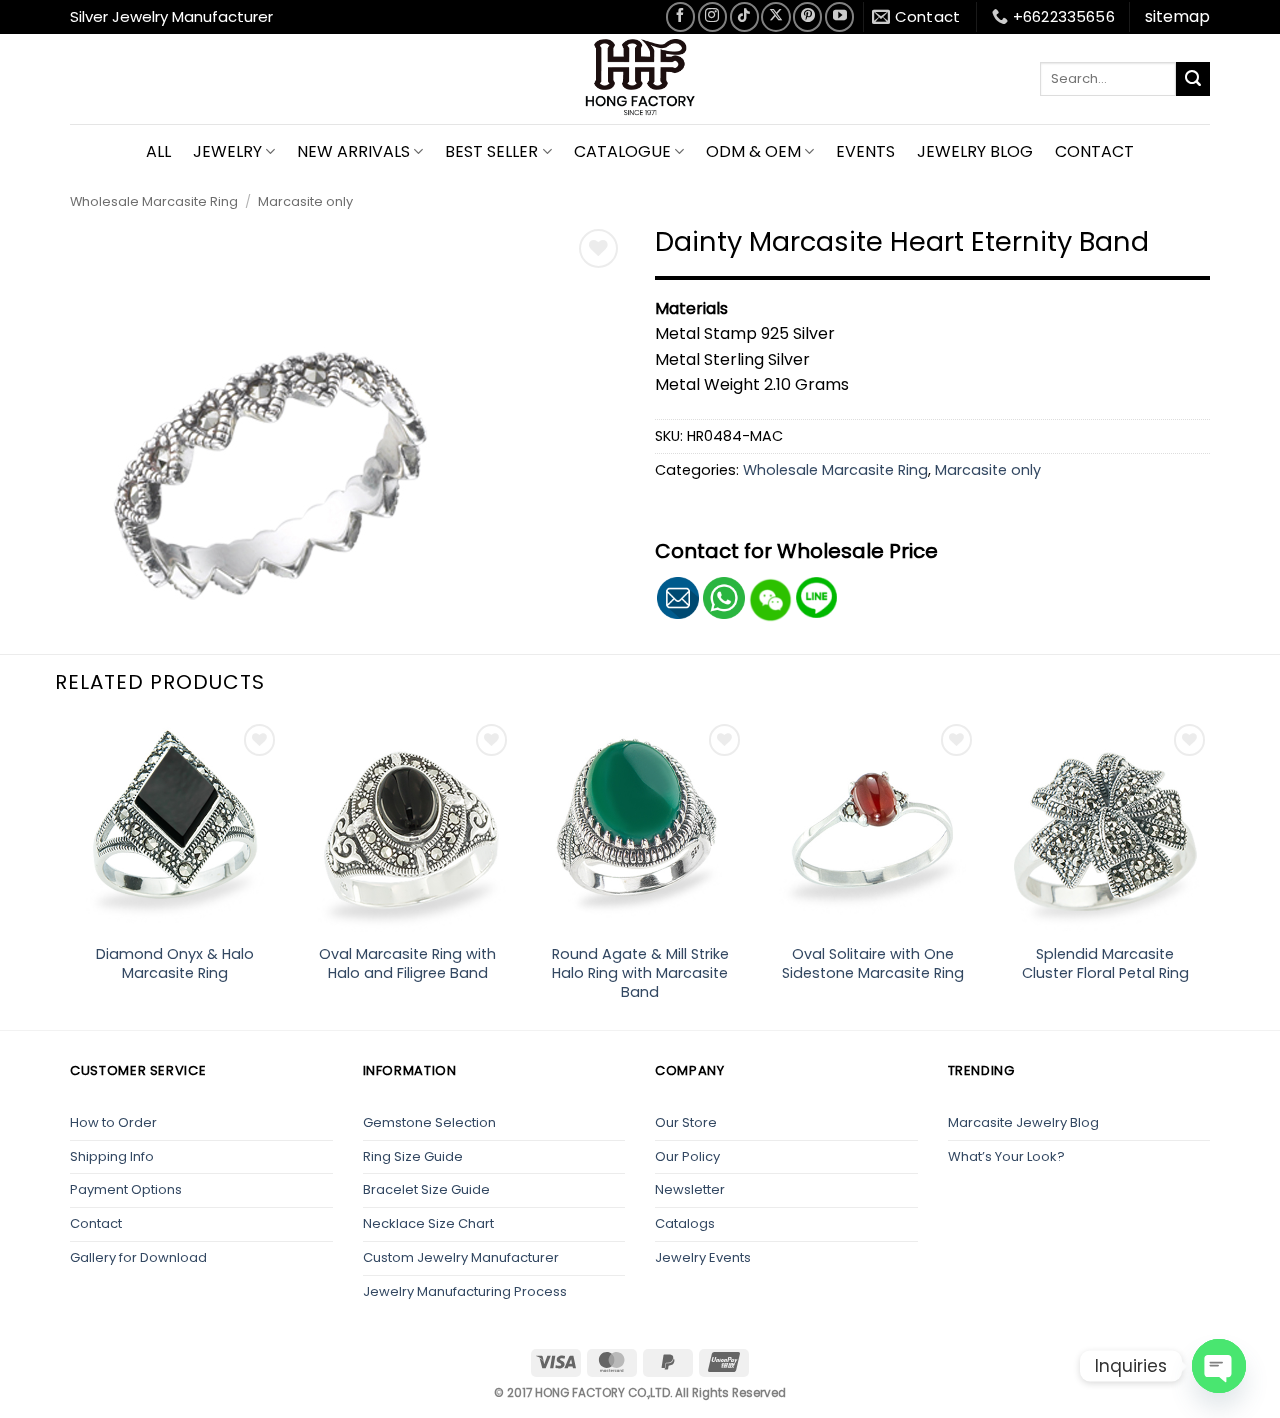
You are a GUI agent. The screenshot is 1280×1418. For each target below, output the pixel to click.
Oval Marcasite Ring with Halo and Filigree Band (407, 963)
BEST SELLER (491, 151)
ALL (158, 151)
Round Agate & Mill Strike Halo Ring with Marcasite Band (640, 973)
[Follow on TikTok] (744, 16)
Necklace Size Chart (428, 1223)
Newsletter (690, 1189)
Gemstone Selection (429, 1122)
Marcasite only (305, 201)
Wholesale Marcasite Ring (154, 201)
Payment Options (126, 1189)
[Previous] (70, 872)
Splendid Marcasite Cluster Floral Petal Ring (1105, 963)
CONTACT (1094, 151)
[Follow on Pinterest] (807, 16)
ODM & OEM (753, 151)
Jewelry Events (703, 1257)
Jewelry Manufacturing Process (465, 1291)
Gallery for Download (138, 1257)
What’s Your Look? (1006, 1156)
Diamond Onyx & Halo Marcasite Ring (175, 963)
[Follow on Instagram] (712, 16)
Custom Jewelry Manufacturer (461, 1257)
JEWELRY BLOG (975, 151)
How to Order (113, 1122)
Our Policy (687, 1156)
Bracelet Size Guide (426, 1189)
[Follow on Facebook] (680, 16)
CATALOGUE (622, 151)
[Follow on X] (775, 16)
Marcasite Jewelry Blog (1023, 1122)
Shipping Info (112, 1156)
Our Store (686, 1122)
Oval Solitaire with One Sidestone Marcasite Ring (873, 963)
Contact (96, 1223)
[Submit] (1193, 79)
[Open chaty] (1219, 1366)
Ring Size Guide (413, 1156)
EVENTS (865, 151)
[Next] (1210, 872)
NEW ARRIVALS (353, 151)
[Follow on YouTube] (839, 16)
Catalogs (685, 1223)
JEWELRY (227, 151)
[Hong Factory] (640, 79)
